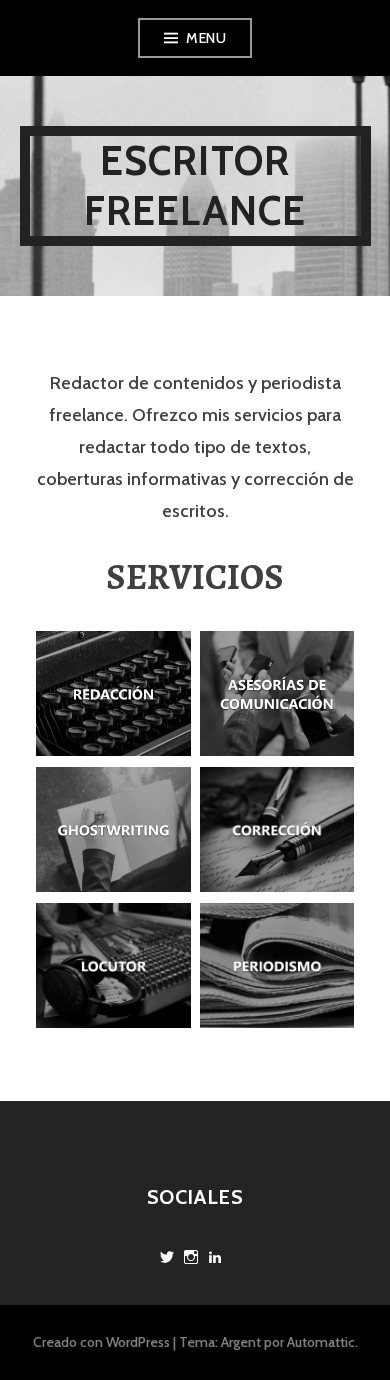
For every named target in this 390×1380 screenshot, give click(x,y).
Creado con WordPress (101, 1342)
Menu (206, 38)
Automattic (321, 1342)
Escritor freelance (195, 185)
